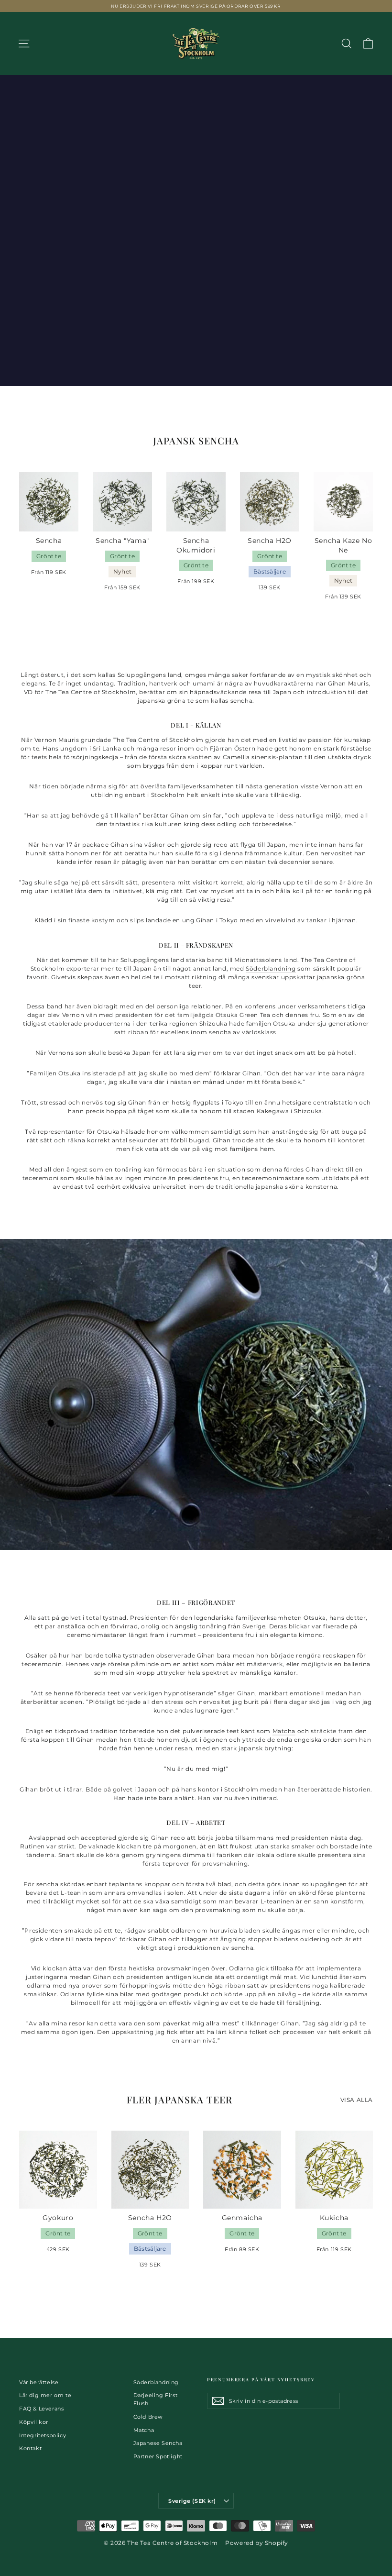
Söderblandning (271, 968)
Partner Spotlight (158, 2456)
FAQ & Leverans (41, 2409)
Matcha (284, 1731)
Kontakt (30, 2448)
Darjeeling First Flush (156, 2399)
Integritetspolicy (43, 2435)
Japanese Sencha (158, 2443)
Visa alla (357, 2100)
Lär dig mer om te (45, 2395)
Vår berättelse (39, 2382)
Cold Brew (148, 2417)
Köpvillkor (34, 2422)
